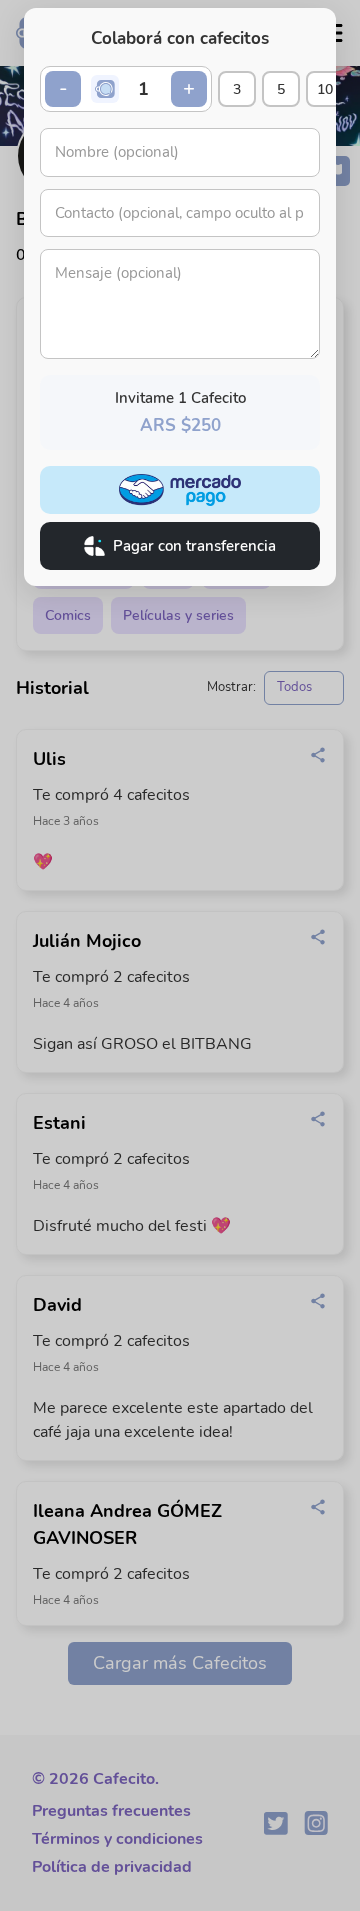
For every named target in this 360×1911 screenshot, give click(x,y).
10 (325, 89)
